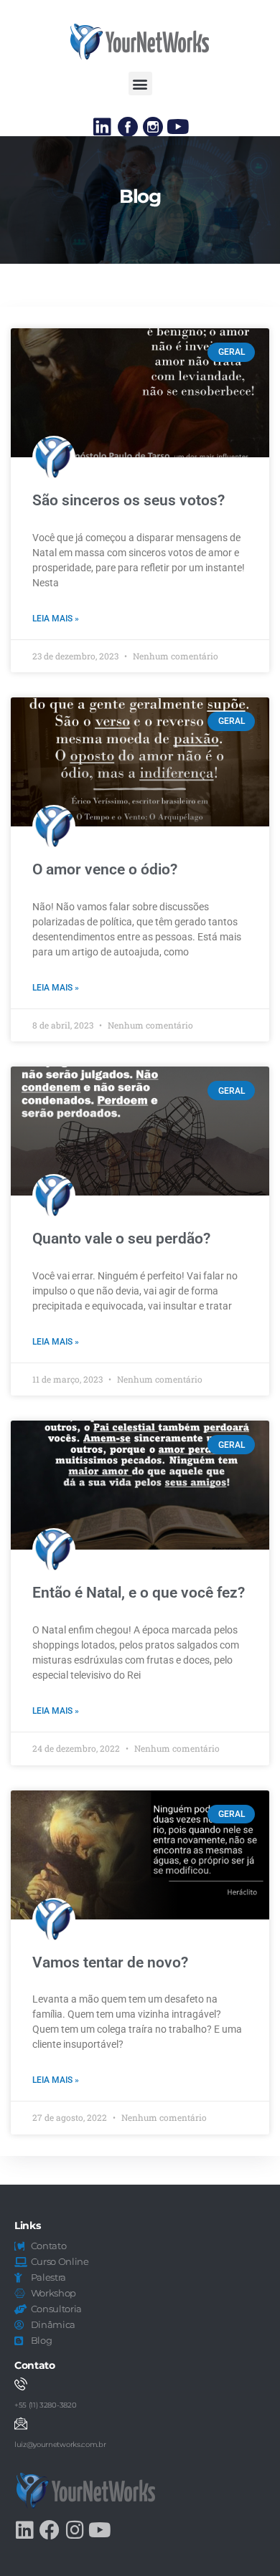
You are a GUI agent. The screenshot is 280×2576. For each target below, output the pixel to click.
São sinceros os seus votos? (129, 500)
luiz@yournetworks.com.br (60, 2444)
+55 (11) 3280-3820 (45, 2405)
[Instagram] (75, 2530)
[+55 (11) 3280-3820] (21, 2384)
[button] (140, 84)
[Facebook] (50, 2530)
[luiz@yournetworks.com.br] (21, 2423)
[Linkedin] (103, 127)
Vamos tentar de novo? (110, 1962)
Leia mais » (56, 619)
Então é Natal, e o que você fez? (139, 1593)
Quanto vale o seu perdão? (121, 1239)
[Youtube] (178, 127)
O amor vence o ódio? (105, 869)
